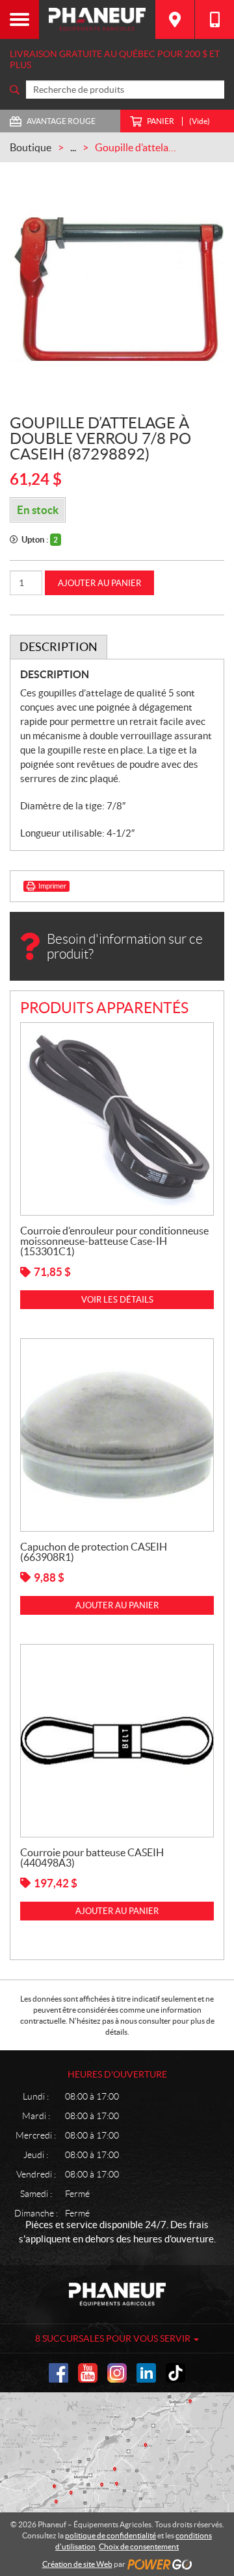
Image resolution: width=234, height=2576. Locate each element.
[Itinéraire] (175, 19)
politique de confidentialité (110, 2535)
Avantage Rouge (61, 121)
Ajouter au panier (99, 583)
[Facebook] (58, 2373)
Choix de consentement (139, 2546)
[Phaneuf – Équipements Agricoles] (97, 19)
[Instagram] (117, 2373)
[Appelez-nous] (214, 19)
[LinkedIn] (146, 2373)
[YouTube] (88, 2373)
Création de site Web (77, 2564)
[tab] (58, 647)
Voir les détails (117, 1300)
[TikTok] (175, 2373)
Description (58, 647)
